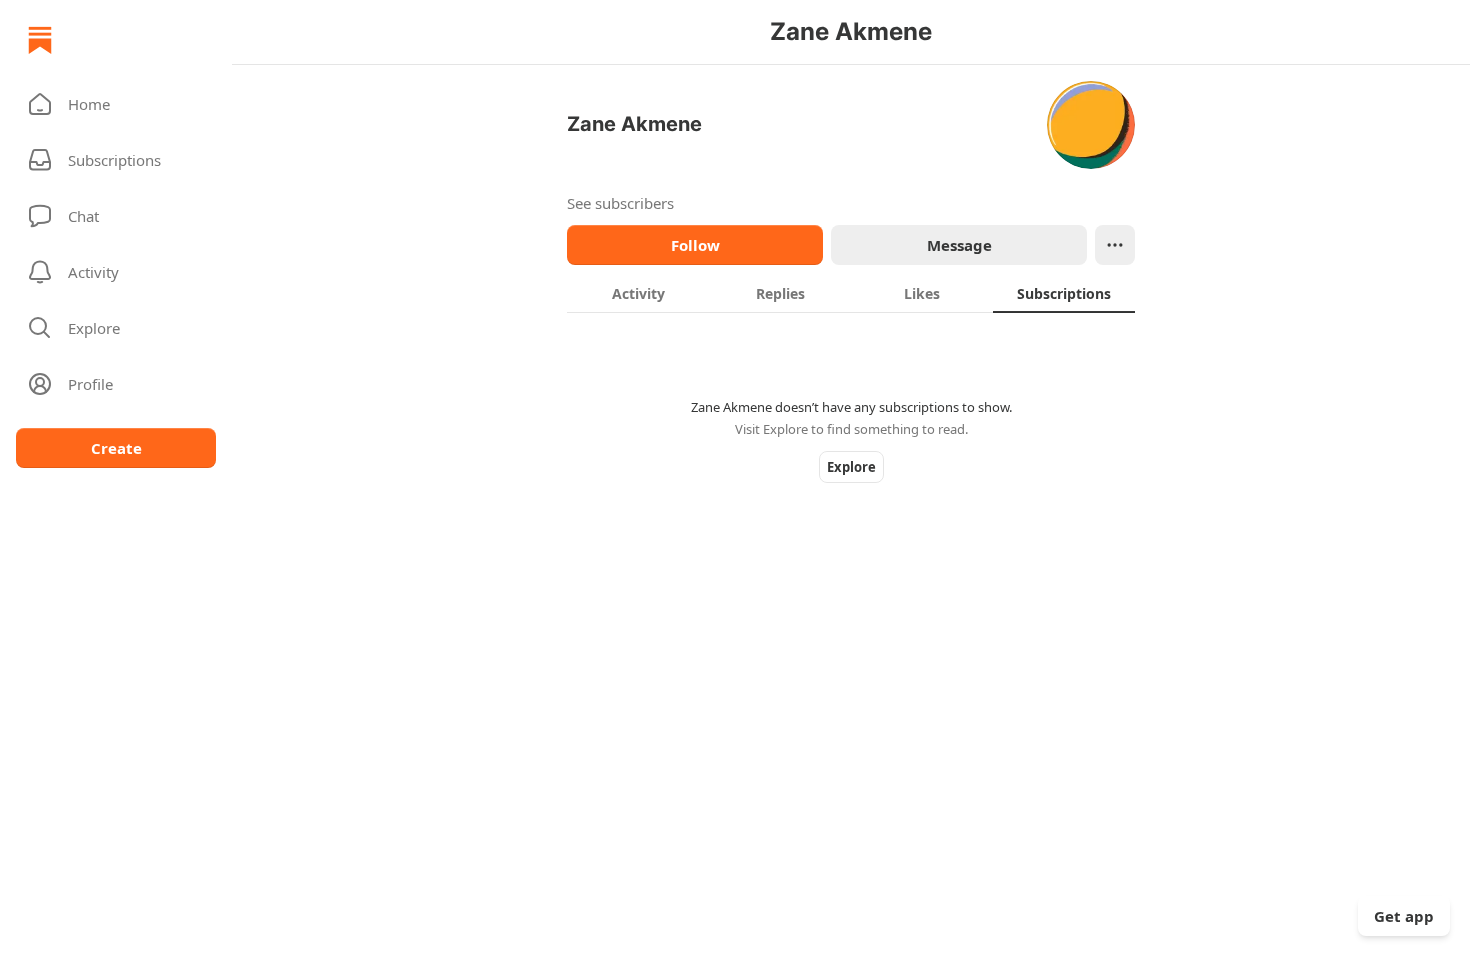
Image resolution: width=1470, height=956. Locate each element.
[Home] (40, 40)
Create (116, 448)
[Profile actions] (1115, 245)
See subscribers (620, 203)
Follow (695, 245)
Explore (851, 467)
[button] (116, 104)
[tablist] (851, 293)
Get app (1404, 916)
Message (959, 245)
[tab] (638, 293)
